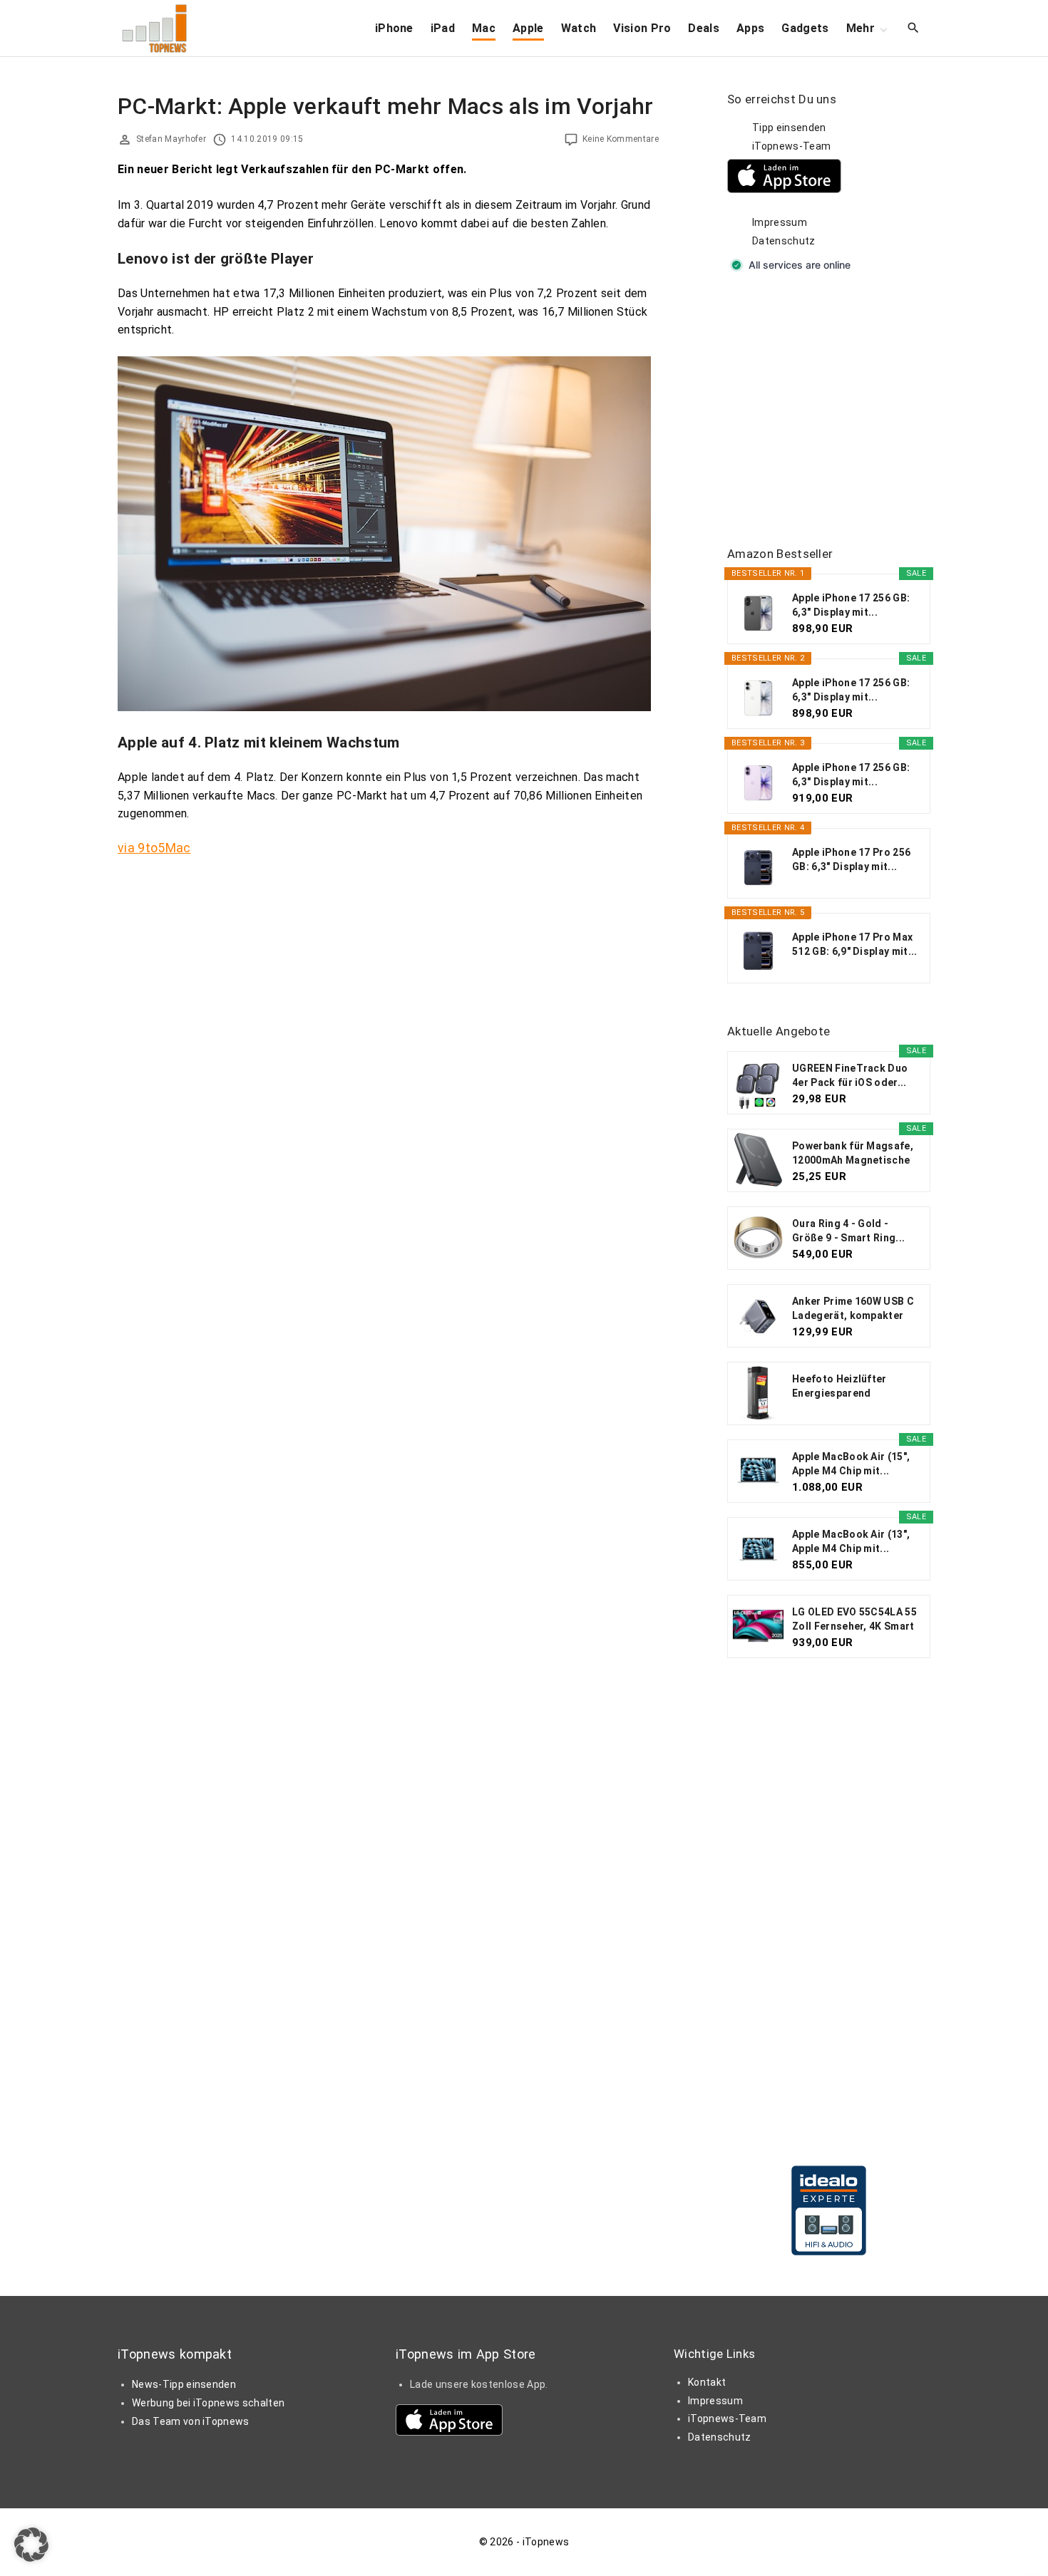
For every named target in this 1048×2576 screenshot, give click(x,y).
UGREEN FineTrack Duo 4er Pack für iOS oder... (850, 1075)
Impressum (780, 222)
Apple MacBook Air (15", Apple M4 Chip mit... (851, 1464)
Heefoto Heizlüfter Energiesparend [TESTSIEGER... (839, 1387)
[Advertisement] (834, 410)
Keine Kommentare (621, 139)
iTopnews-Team (791, 146)
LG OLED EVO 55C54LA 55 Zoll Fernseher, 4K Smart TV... (854, 1620)
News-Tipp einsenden (184, 2384)
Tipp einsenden (789, 128)
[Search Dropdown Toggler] (914, 29)
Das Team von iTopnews (191, 2421)
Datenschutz (784, 241)
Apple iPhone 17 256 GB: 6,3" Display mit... (851, 605)
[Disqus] (388, 1048)
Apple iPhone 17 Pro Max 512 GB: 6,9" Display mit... (855, 944)
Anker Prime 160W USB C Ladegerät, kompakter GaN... (853, 1309)
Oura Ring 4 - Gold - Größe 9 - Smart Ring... (848, 1231)
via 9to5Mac (154, 848)
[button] (31, 2545)
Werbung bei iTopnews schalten (208, 2403)
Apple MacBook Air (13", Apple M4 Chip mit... (851, 1541)
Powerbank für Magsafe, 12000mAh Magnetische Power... (853, 1154)
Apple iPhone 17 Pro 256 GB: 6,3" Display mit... (851, 859)
